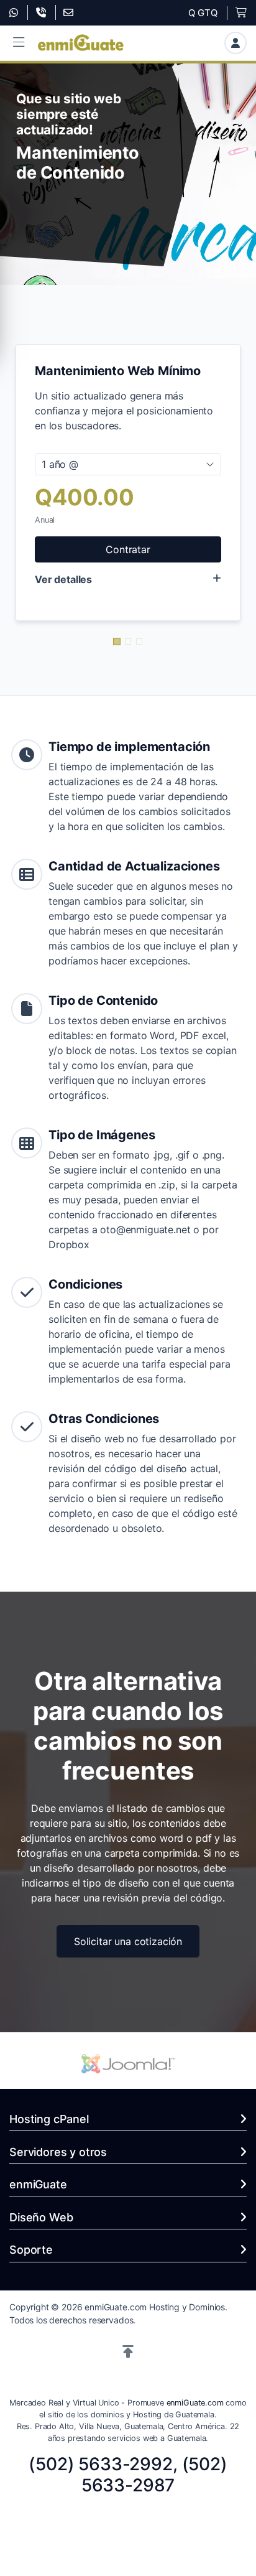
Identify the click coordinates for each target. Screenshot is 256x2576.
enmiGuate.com (195, 2403)
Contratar (128, 549)
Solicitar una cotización (128, 1941)
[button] (19, 43)
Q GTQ (203, 13)
